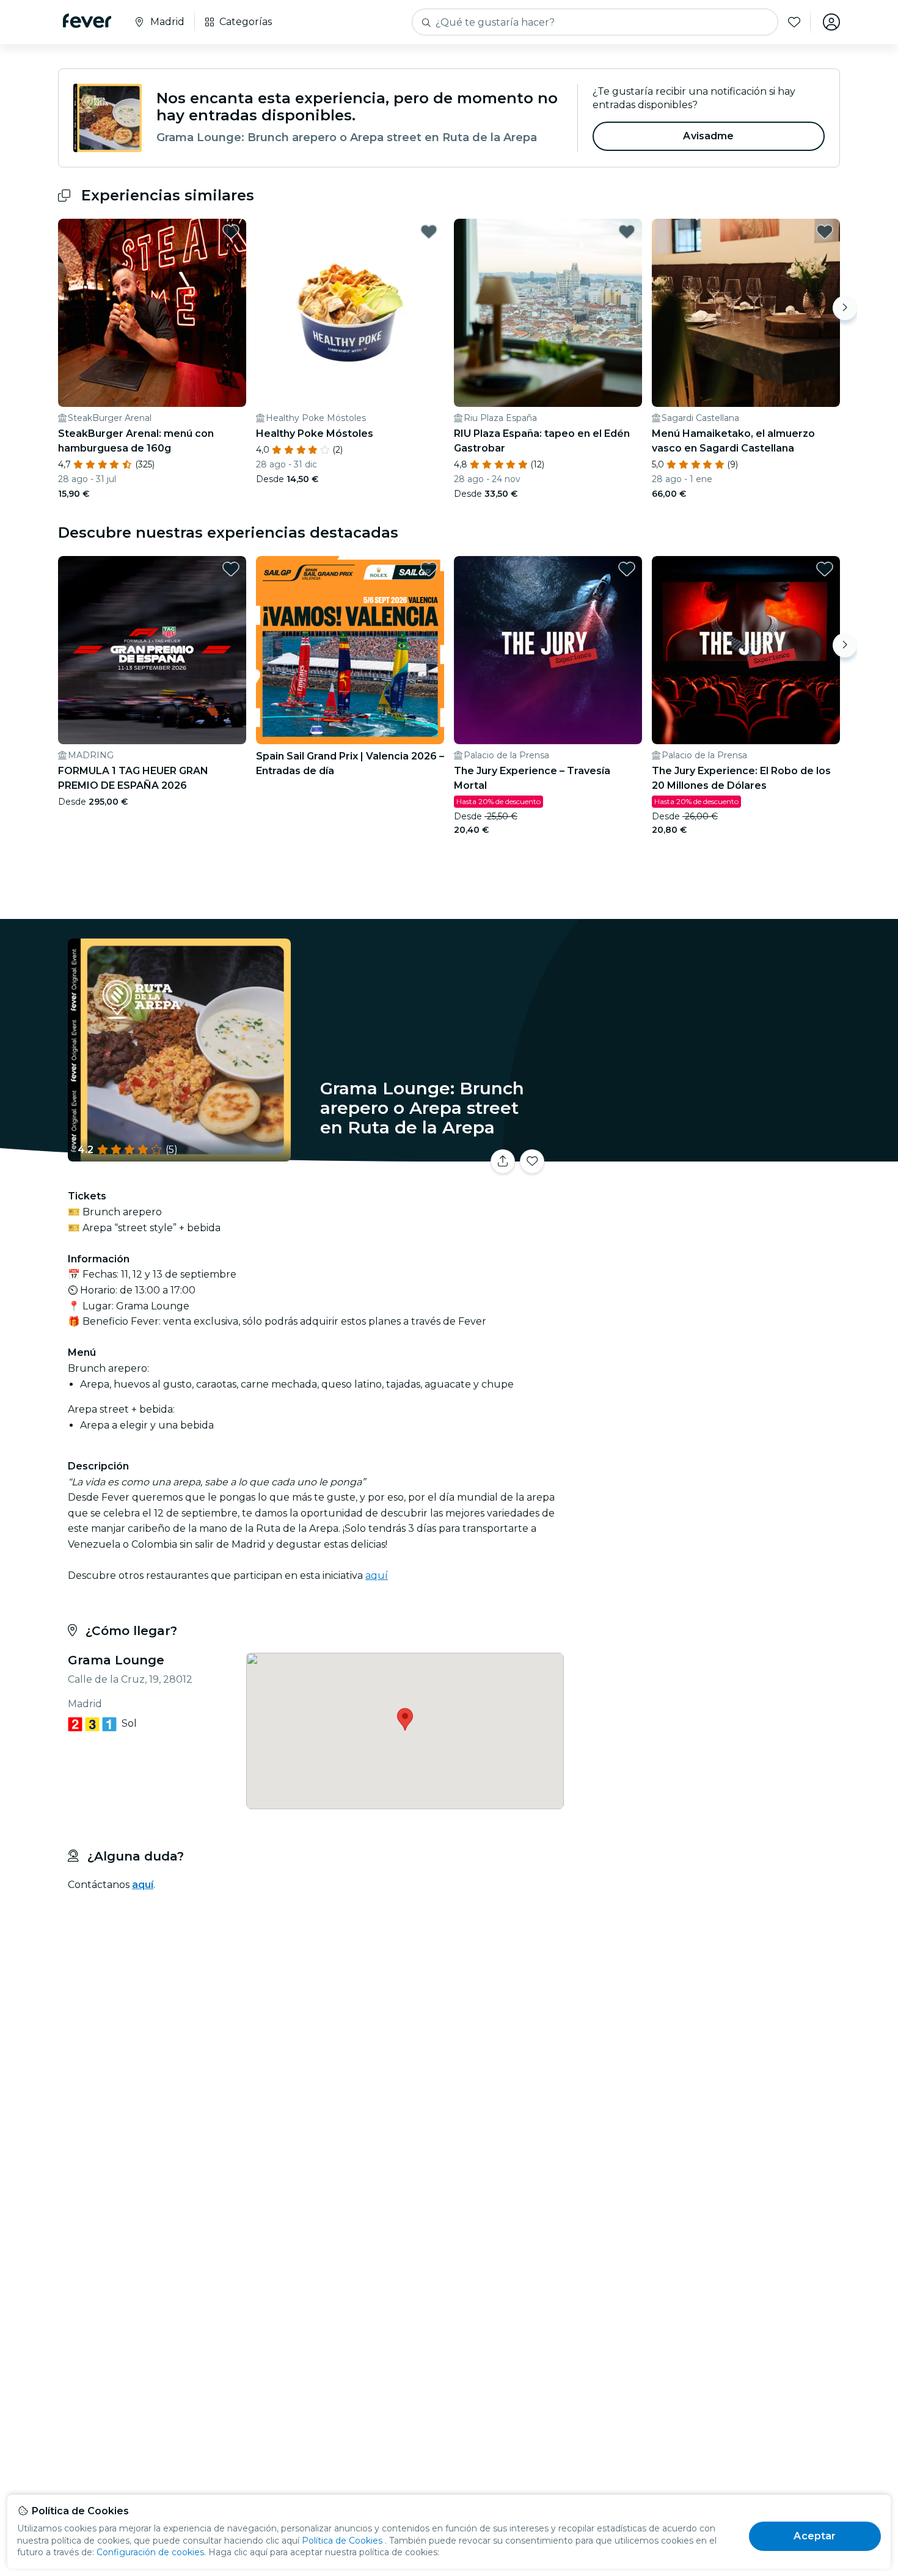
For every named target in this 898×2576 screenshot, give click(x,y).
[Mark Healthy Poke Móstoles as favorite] (429, 232)
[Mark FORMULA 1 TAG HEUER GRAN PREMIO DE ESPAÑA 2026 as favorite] (231, 569)
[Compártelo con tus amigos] (503, 1162)
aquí (377, 1575)
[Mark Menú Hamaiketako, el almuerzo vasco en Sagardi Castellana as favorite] (825, 232)
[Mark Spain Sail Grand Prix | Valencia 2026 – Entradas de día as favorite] (429, 569)
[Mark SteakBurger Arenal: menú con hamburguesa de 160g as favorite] (231, 232)
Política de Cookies (342, 2541)
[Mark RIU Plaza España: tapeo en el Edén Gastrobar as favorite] (627, 232)
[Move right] (845, 308)
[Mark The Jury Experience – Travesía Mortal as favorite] (627, 569)
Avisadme (708, 136)
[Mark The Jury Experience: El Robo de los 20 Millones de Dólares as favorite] (825, 569)
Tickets (704, 1154)
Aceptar (815, 2536)
